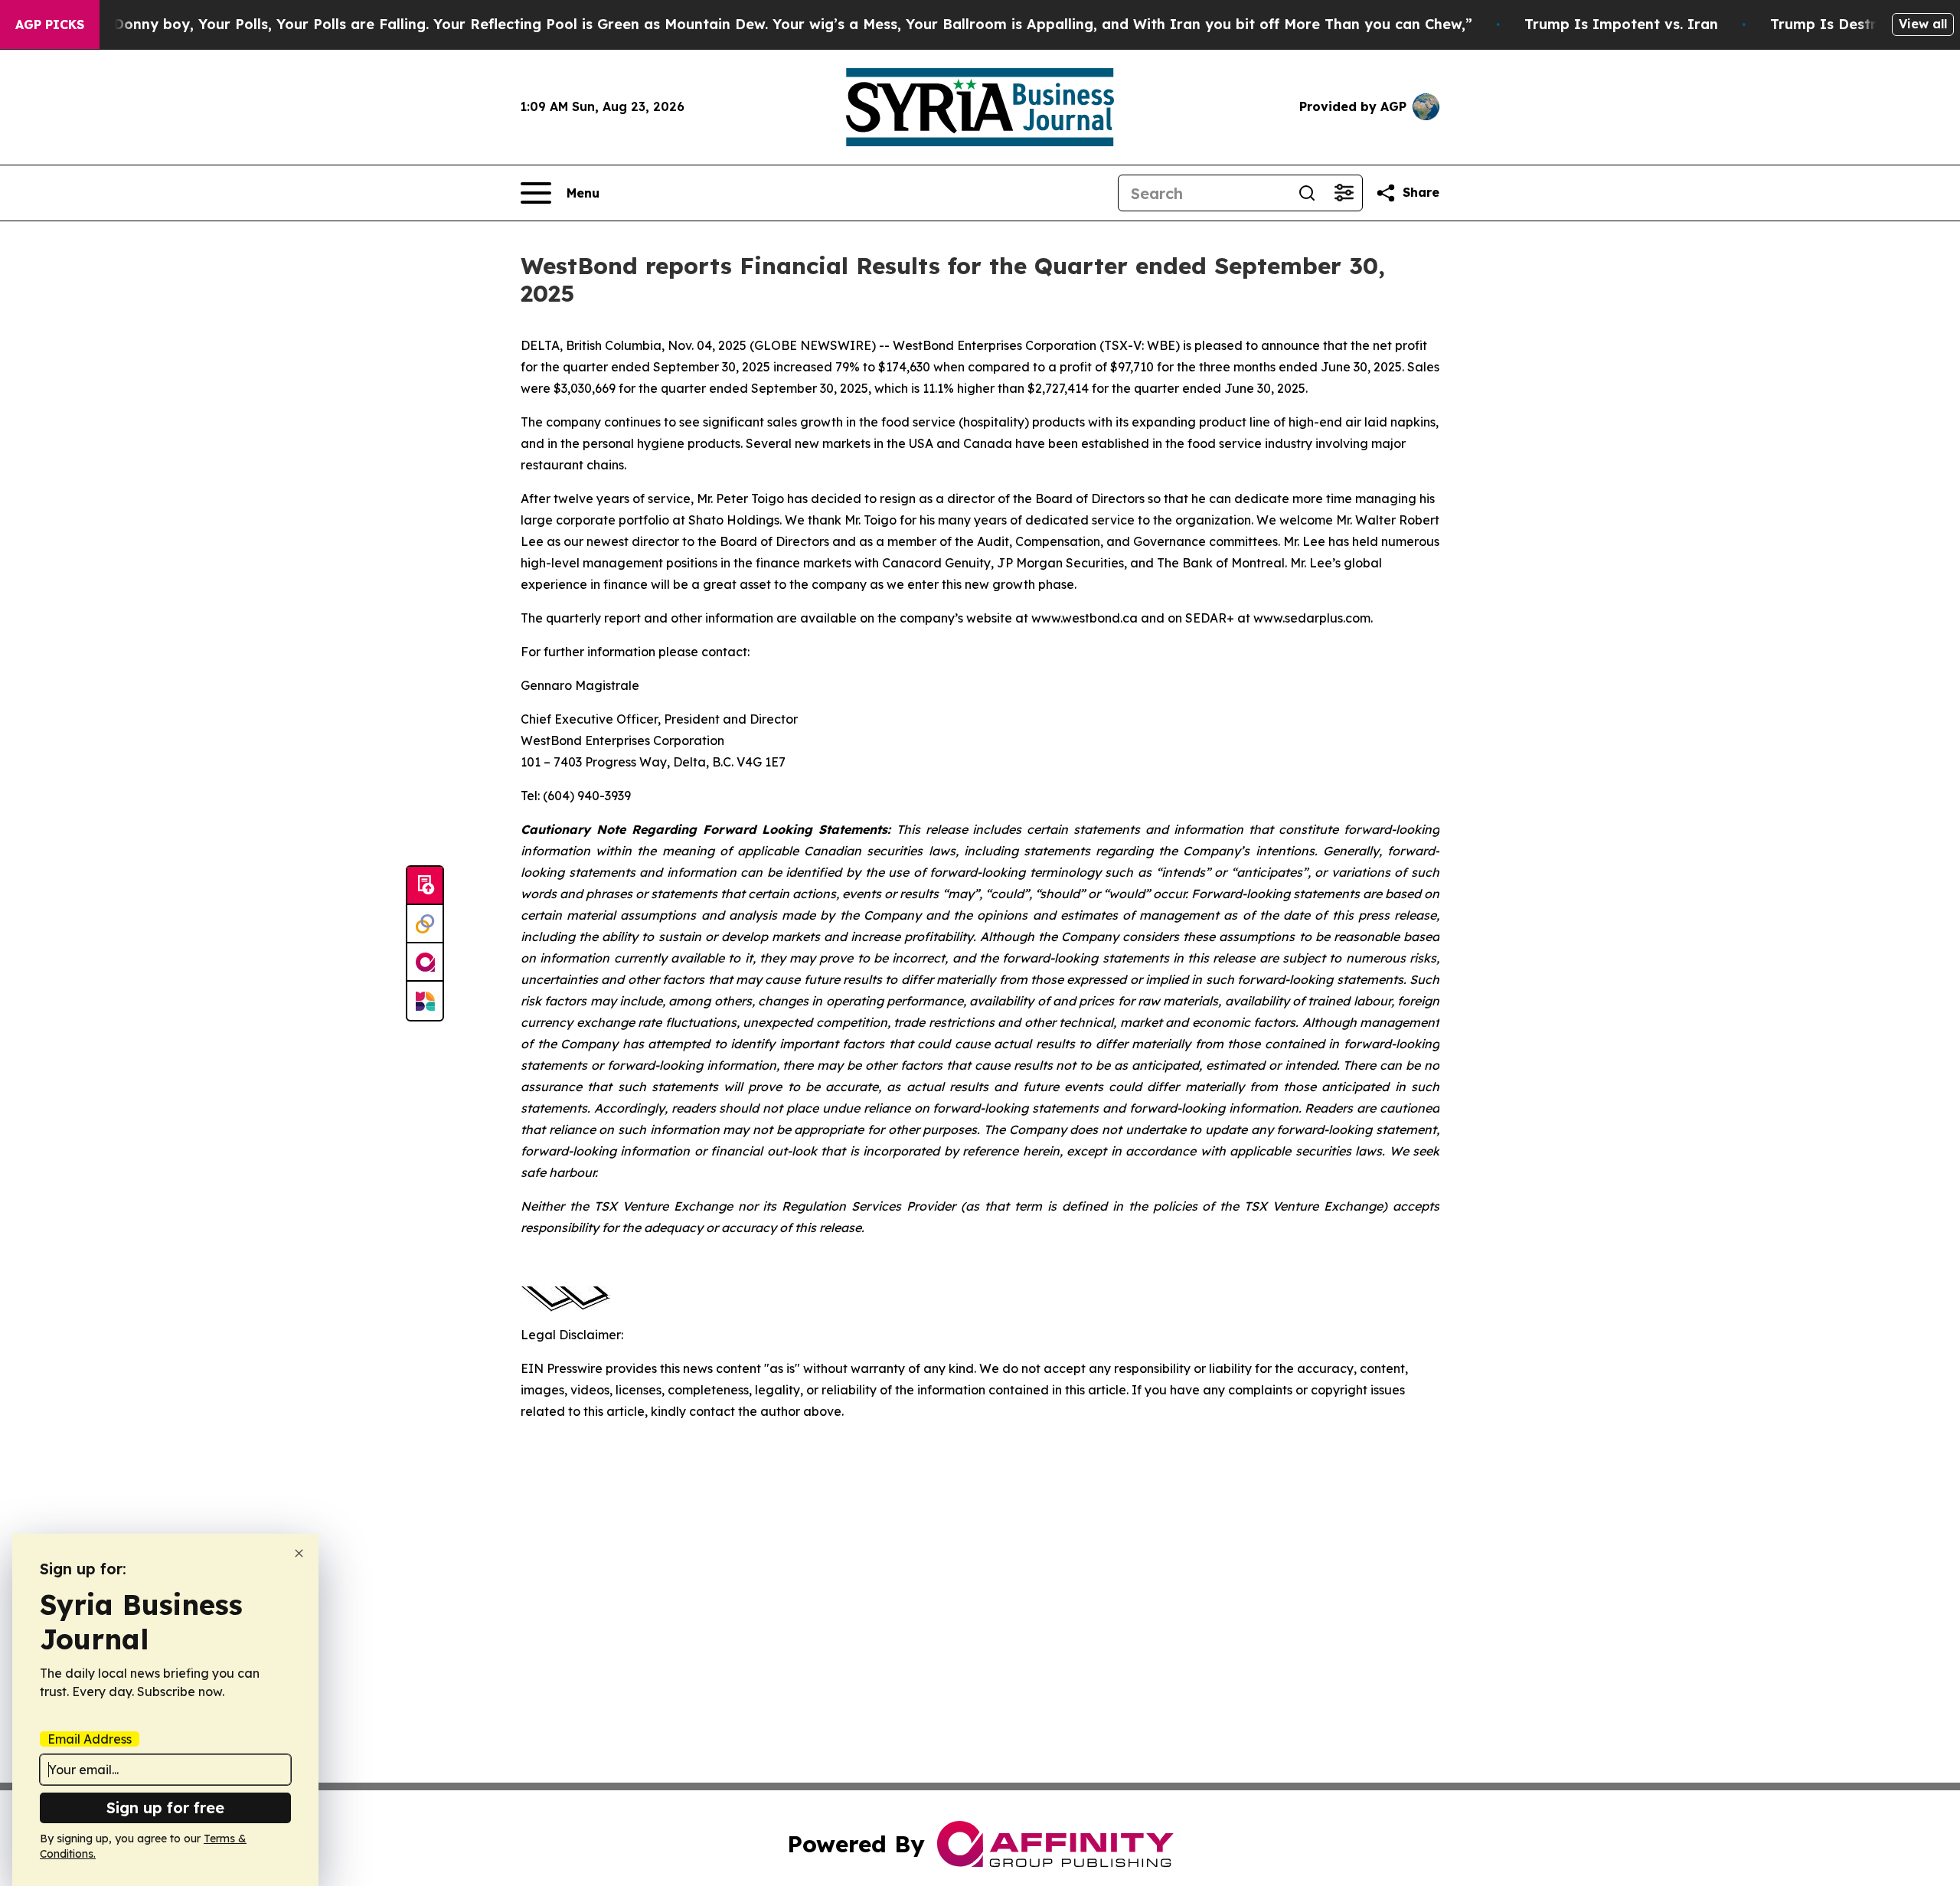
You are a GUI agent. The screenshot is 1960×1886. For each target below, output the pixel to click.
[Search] (1307, 193)
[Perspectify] (425, 924)
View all (1923, 24)
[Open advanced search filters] (1344, 193)
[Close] (299, 1553)
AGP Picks (50, 25)
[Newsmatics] (425, 1001)
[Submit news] (425, 886)
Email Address (90, 1739)
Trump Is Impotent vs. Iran (1621, 24)
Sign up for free (165, 1808)
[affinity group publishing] (425, 963)
